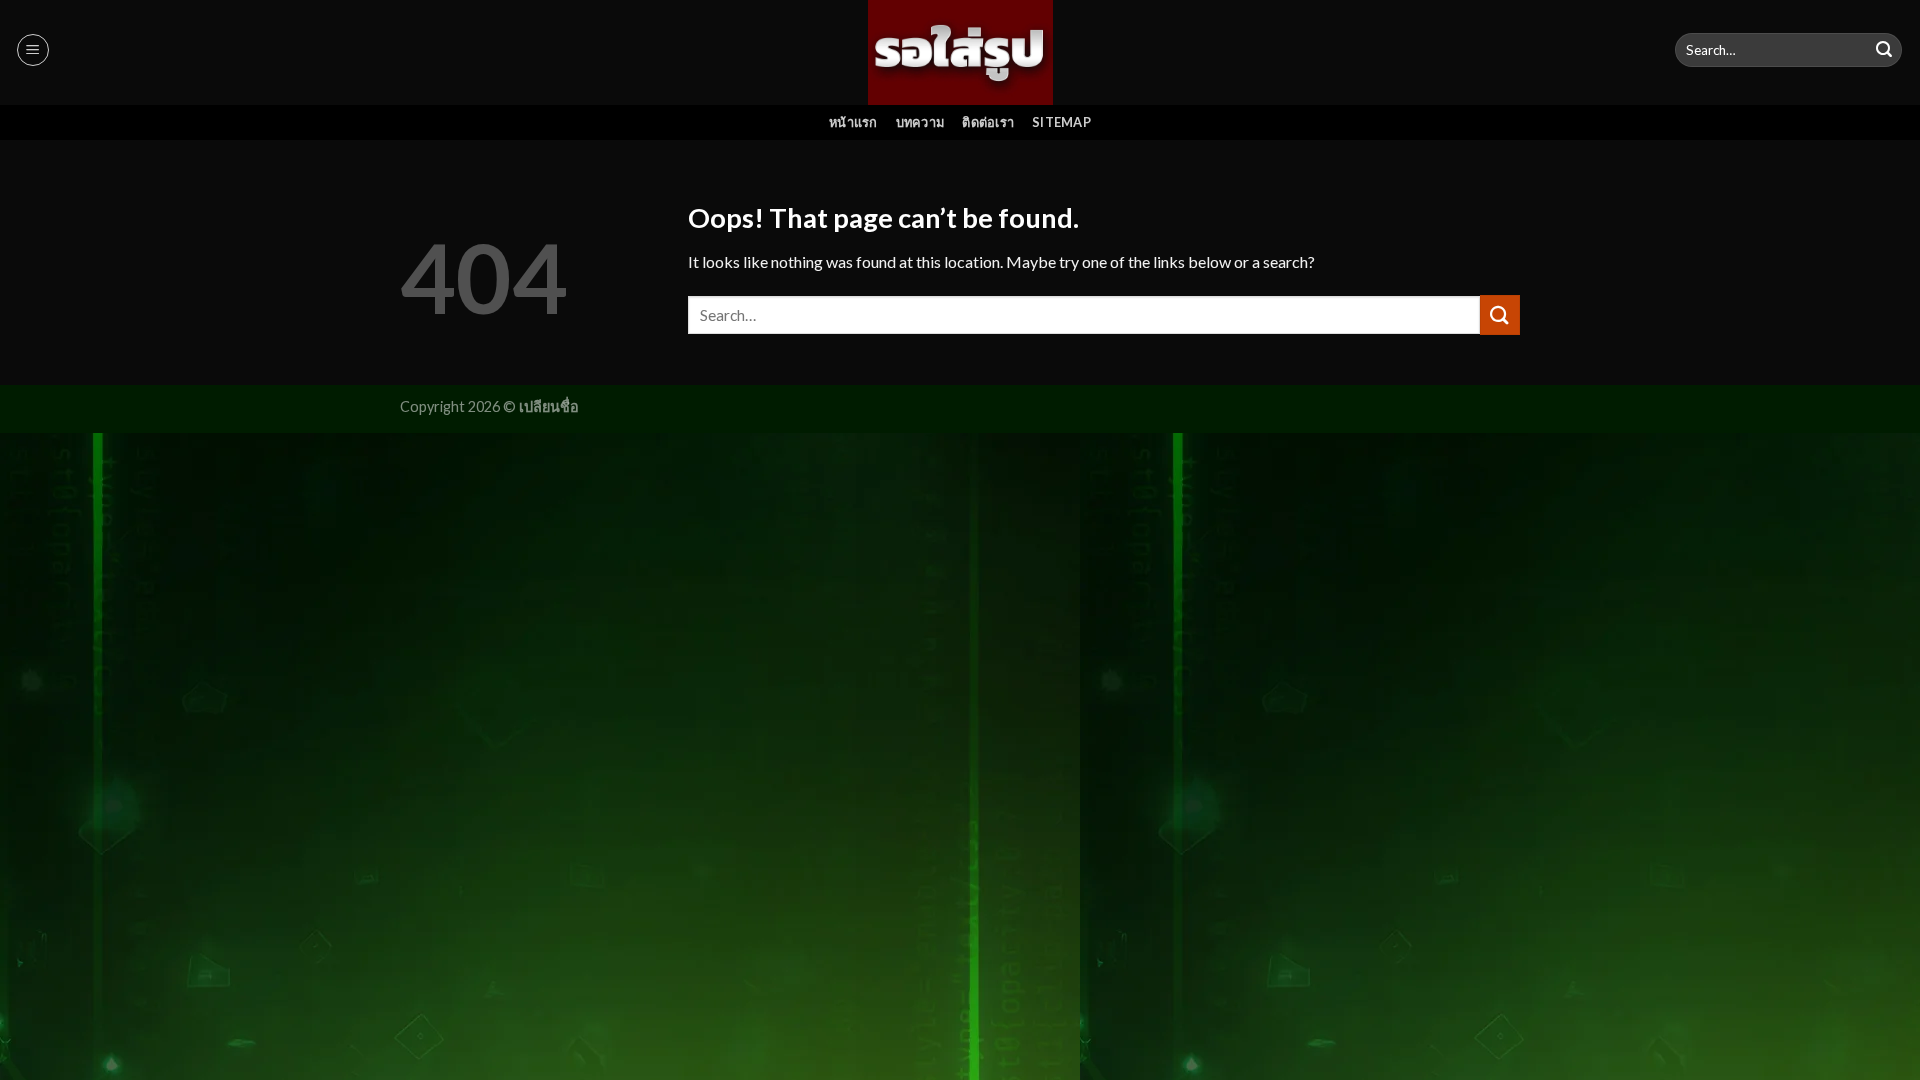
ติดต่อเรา (988, 122)
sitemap (1061, 122)
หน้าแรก (853, 122)
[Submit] (1884, 50)
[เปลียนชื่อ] (960, 52)
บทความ (920, 122)
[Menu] (33, 50)
